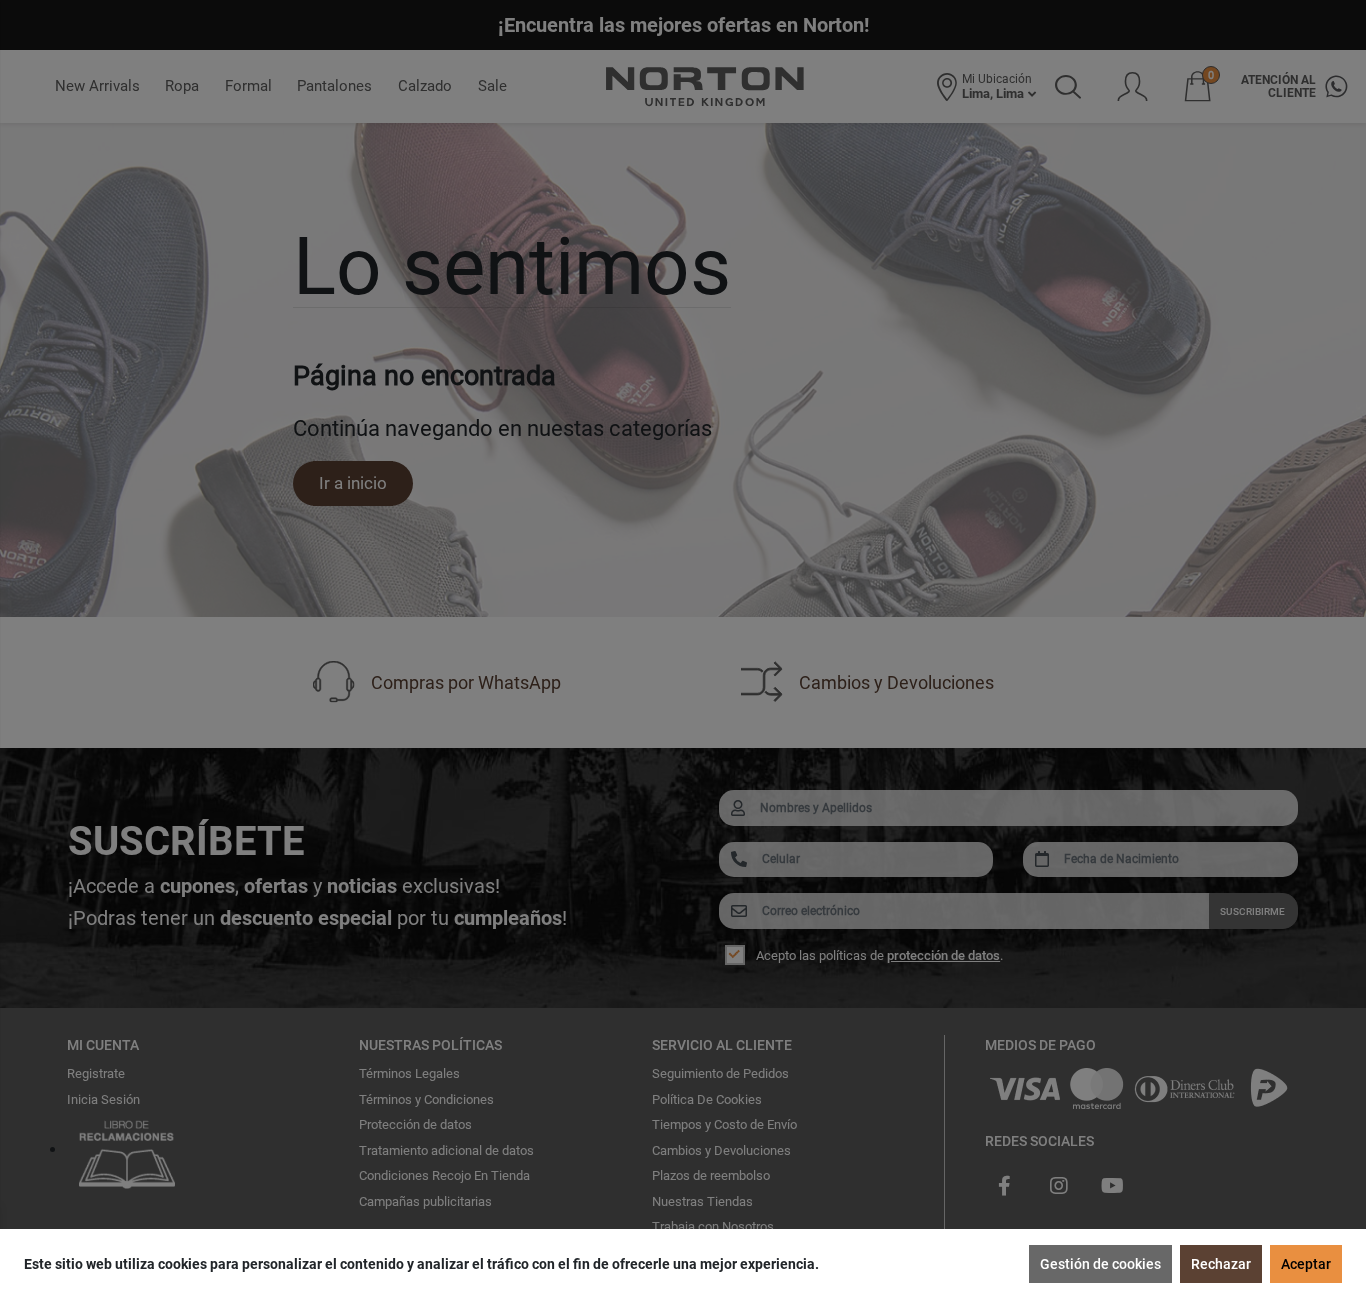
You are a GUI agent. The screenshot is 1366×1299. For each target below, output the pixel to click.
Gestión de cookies (1100, 1264)
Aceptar (1306, 1264)
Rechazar (1221, 1264)
